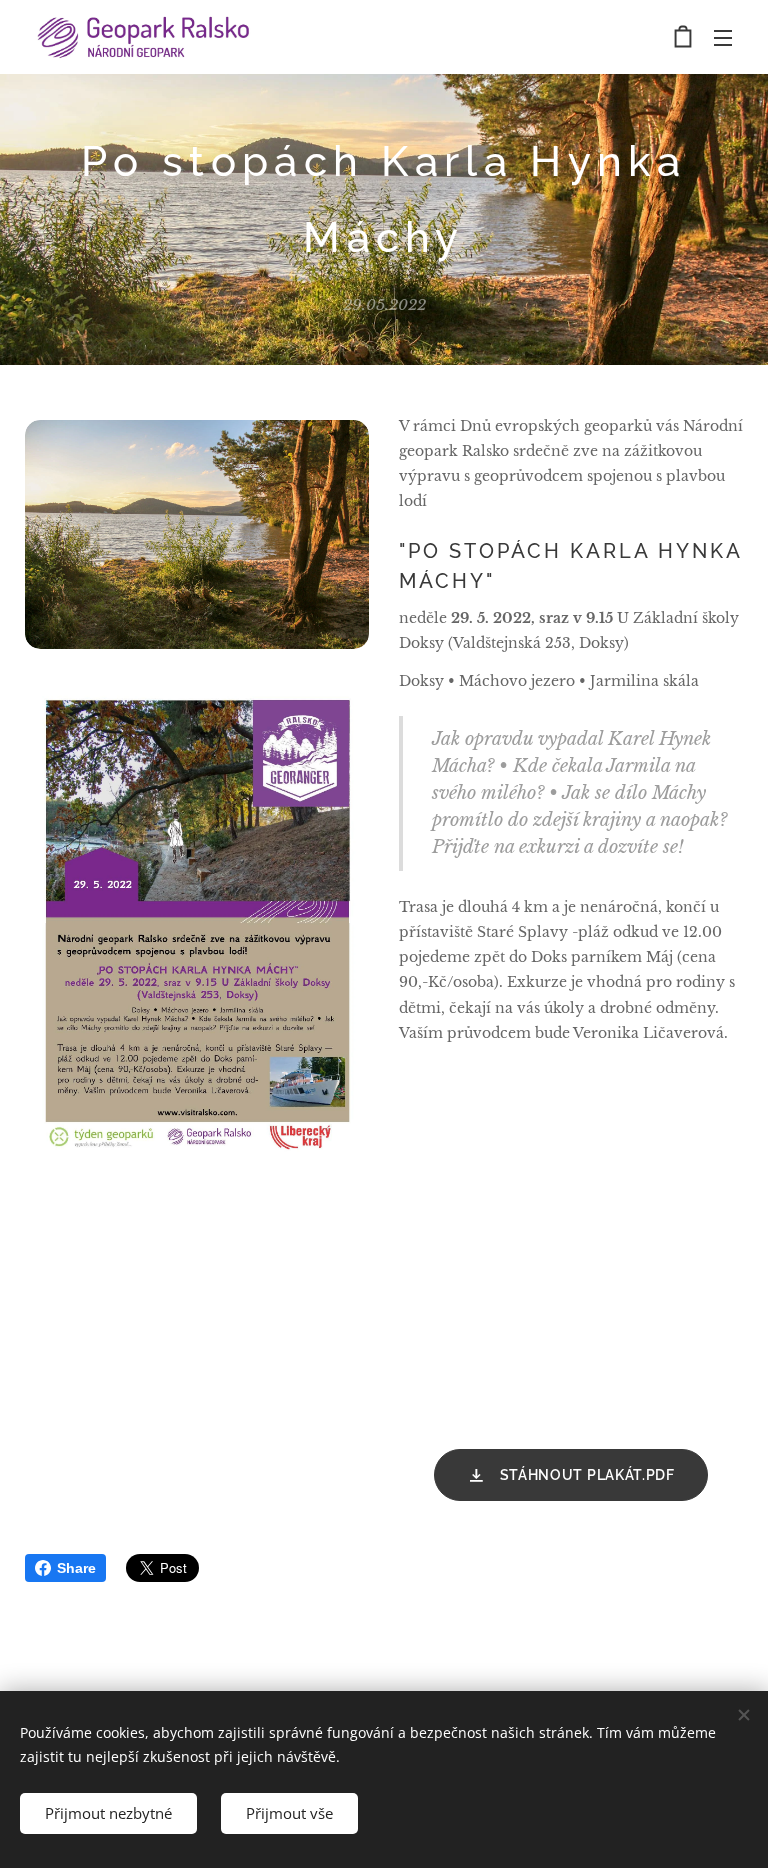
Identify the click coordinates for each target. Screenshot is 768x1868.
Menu (723, 37)
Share (76, 1568)
